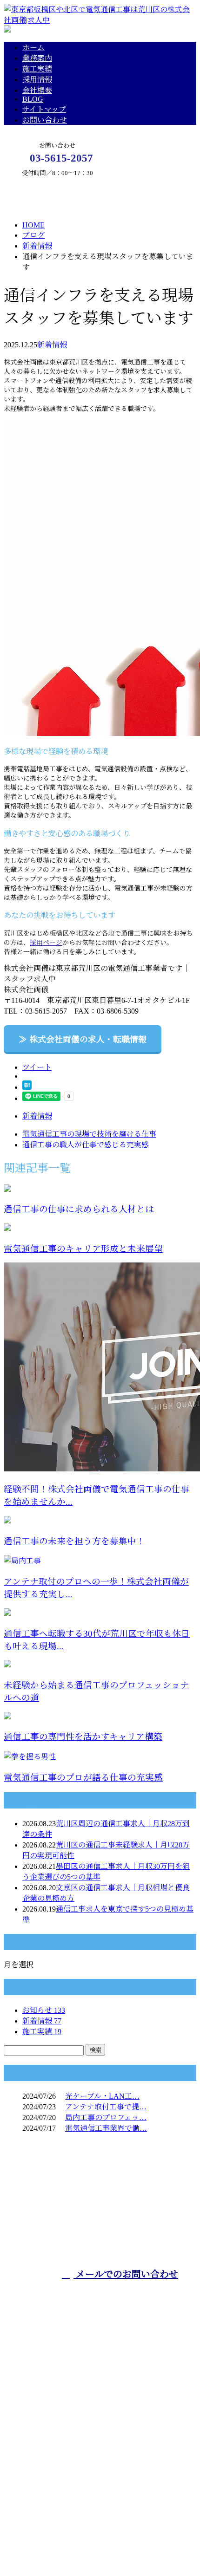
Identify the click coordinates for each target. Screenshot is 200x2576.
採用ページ (46, 943)
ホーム (33, 48)
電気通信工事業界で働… (106, 2128)
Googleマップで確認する (47, 2488)
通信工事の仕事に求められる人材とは (79, 1209)
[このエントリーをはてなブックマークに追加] (27, 1087)
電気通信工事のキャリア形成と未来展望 (83, 1249)
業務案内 (37, 58)
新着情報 (52, 345)
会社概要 (37, 90)
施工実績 (37, 69)
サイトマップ (44, 109)
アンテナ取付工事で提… (106, 2107)
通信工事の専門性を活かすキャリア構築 (83, 1737)
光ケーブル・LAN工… (102, 2096)
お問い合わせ (45, 120)
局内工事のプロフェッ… (106, 2117)
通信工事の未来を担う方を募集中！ (74, 1541)
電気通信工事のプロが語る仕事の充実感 (83, 1778)
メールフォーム (36, 181)
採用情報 (37, 80)
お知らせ (44, 2010)
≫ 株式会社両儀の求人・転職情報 (83, 1040)
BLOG (33, 99)
